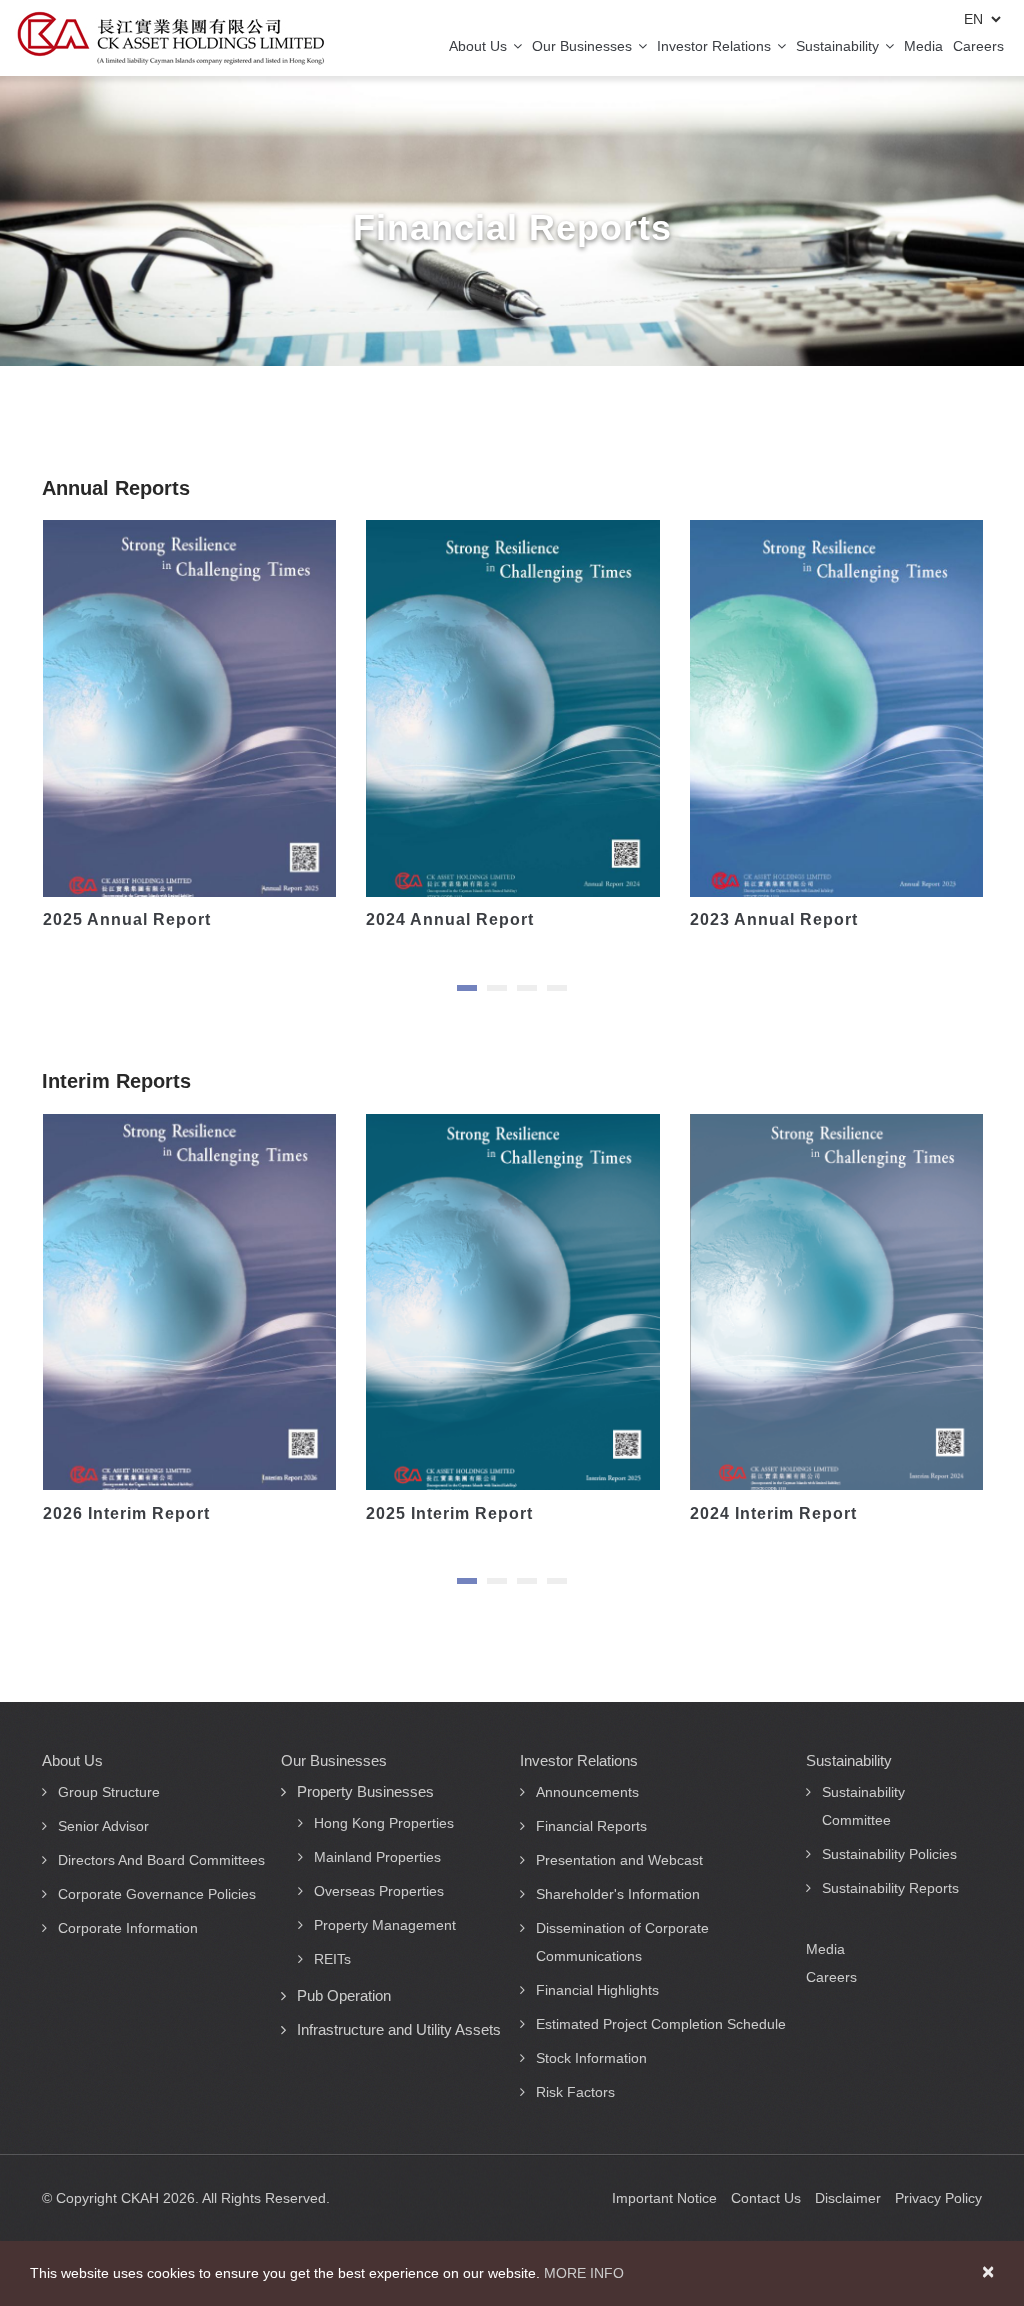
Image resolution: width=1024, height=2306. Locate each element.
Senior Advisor (103, 1826)
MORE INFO (584, 2273)
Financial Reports (591, 1826)
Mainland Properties (377, 1857)
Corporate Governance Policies (157, 1894)
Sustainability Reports (890, 1888)
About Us (480, 46)
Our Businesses (584, 46)
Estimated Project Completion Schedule (661, 2024)
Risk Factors (575, 2092)
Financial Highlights (597, 1990)
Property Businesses (365, 1791)
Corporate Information (128, 1928)
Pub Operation (344, 1995)
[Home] (170, 38)
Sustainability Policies (889, 1854)
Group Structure (109, 1792)
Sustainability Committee (863, 1806)
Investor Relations (716, 46)
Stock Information (591, 2058)
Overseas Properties (379, 1891)
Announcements (587, 1792)
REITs (332, 1959)
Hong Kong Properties (384, 1823)
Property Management (385, 1925)
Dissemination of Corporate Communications (622, 1942)
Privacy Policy (938, 2198)
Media (923, 46)
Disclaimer (848, 2198)
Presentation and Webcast (619, 1860)
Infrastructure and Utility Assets (399, 2029)
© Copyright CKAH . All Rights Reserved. (186, 2198)
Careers (978, 46)
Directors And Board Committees (161, 1860)
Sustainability (839, 46)
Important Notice (664, 2198)
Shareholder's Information (618, 1894)
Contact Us (766, 2198)
